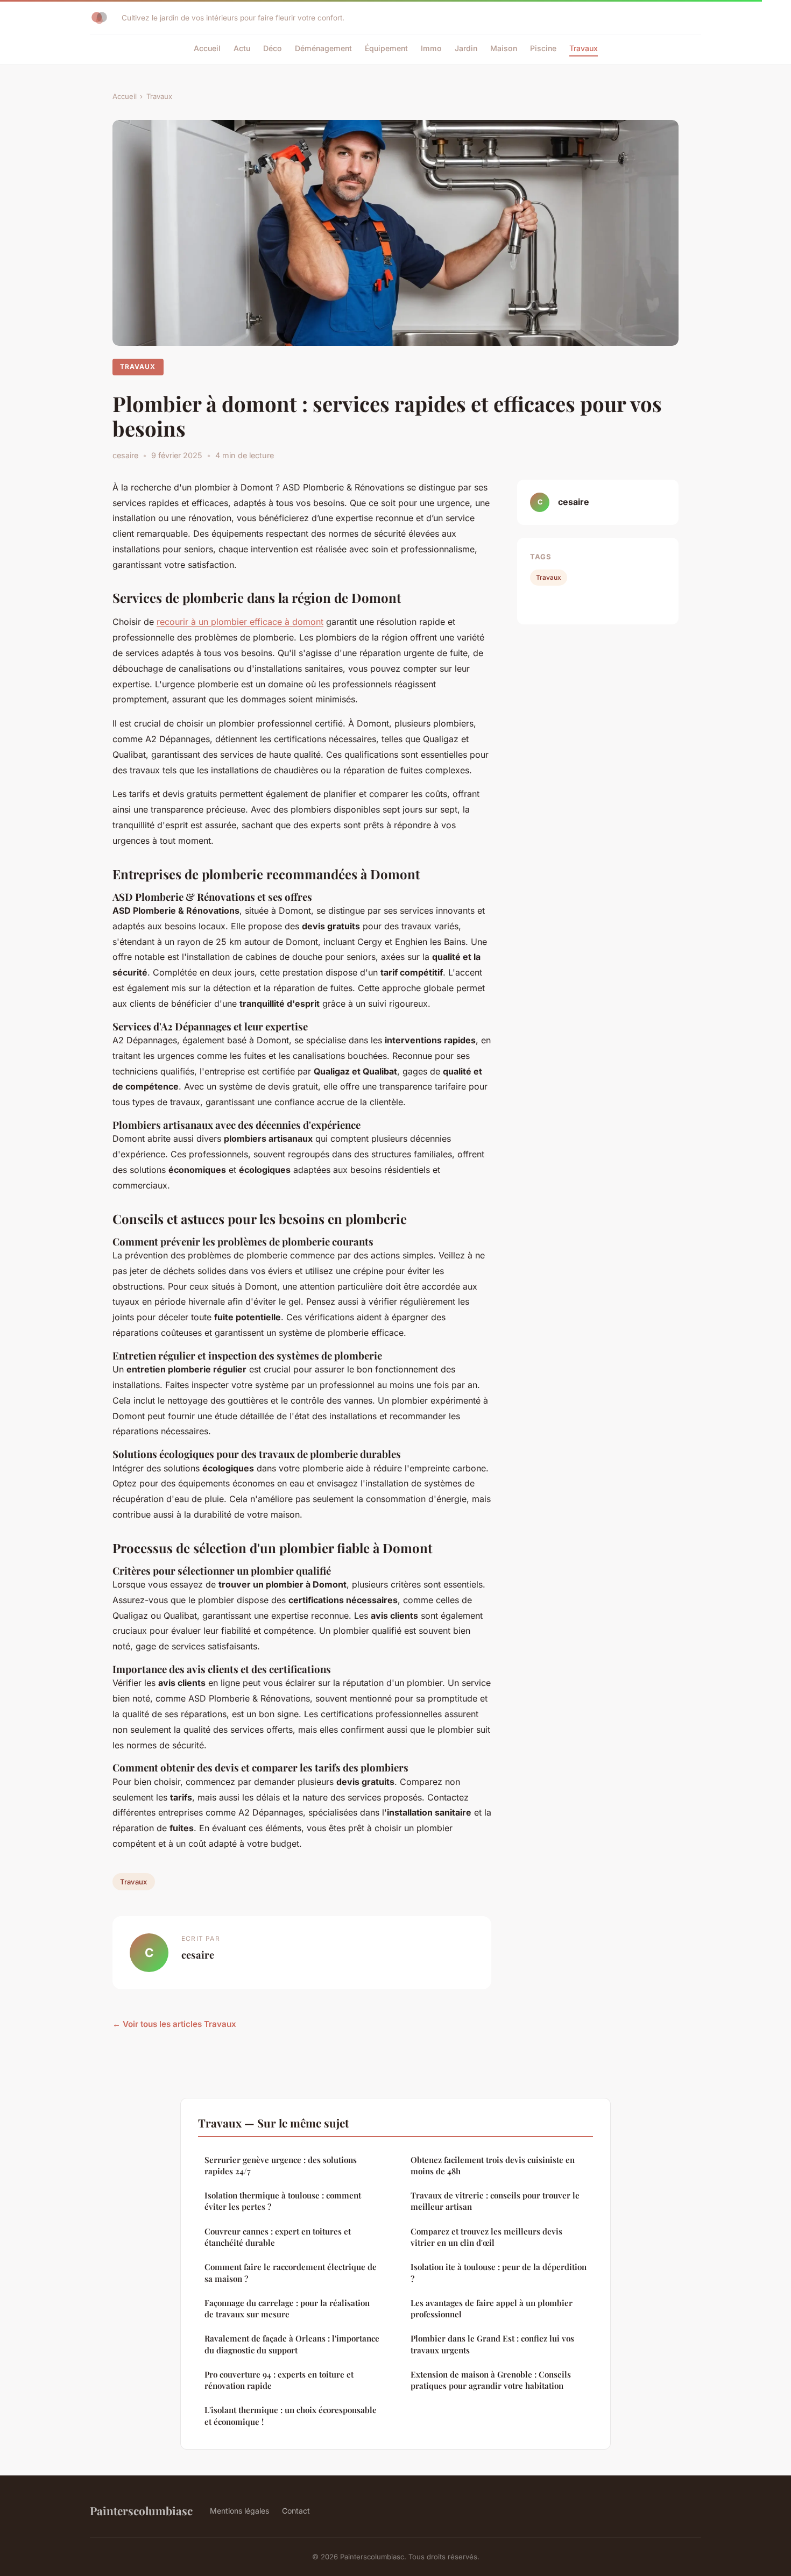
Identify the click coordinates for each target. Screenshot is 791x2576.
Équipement (386, 48)
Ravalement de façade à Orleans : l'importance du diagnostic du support (292, 2344)
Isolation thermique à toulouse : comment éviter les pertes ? (283, 2201)
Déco (273, 48)
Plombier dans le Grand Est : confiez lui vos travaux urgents (492, 2344)
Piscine (543, 48)
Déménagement (323, 48)
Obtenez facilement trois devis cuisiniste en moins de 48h (493, 2165)
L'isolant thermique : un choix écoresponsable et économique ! (291, 2415)
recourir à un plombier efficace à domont (240, 622)
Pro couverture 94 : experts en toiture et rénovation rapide (279, 2380)
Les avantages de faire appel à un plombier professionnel (492, 2308)
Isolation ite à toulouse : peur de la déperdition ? (499, 2272)
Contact (296, 2511)
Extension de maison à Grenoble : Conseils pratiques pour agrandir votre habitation (491, 2380)
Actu (242, 48)
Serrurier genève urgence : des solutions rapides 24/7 (281, 2165)
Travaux (584, 48)
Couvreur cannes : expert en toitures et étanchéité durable (278, 2237)
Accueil (207, 48)
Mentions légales (239, 2511)
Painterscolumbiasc (141, 2510)
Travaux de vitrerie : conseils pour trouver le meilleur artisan (495, 2201)
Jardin (466, 48)
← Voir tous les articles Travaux (174, 2024)
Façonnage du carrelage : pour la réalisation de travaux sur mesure (287, 2308)
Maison (504, 48)
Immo (431, 48)
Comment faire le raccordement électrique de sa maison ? (291, 2272)
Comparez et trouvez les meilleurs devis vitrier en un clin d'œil (486, 2237)
